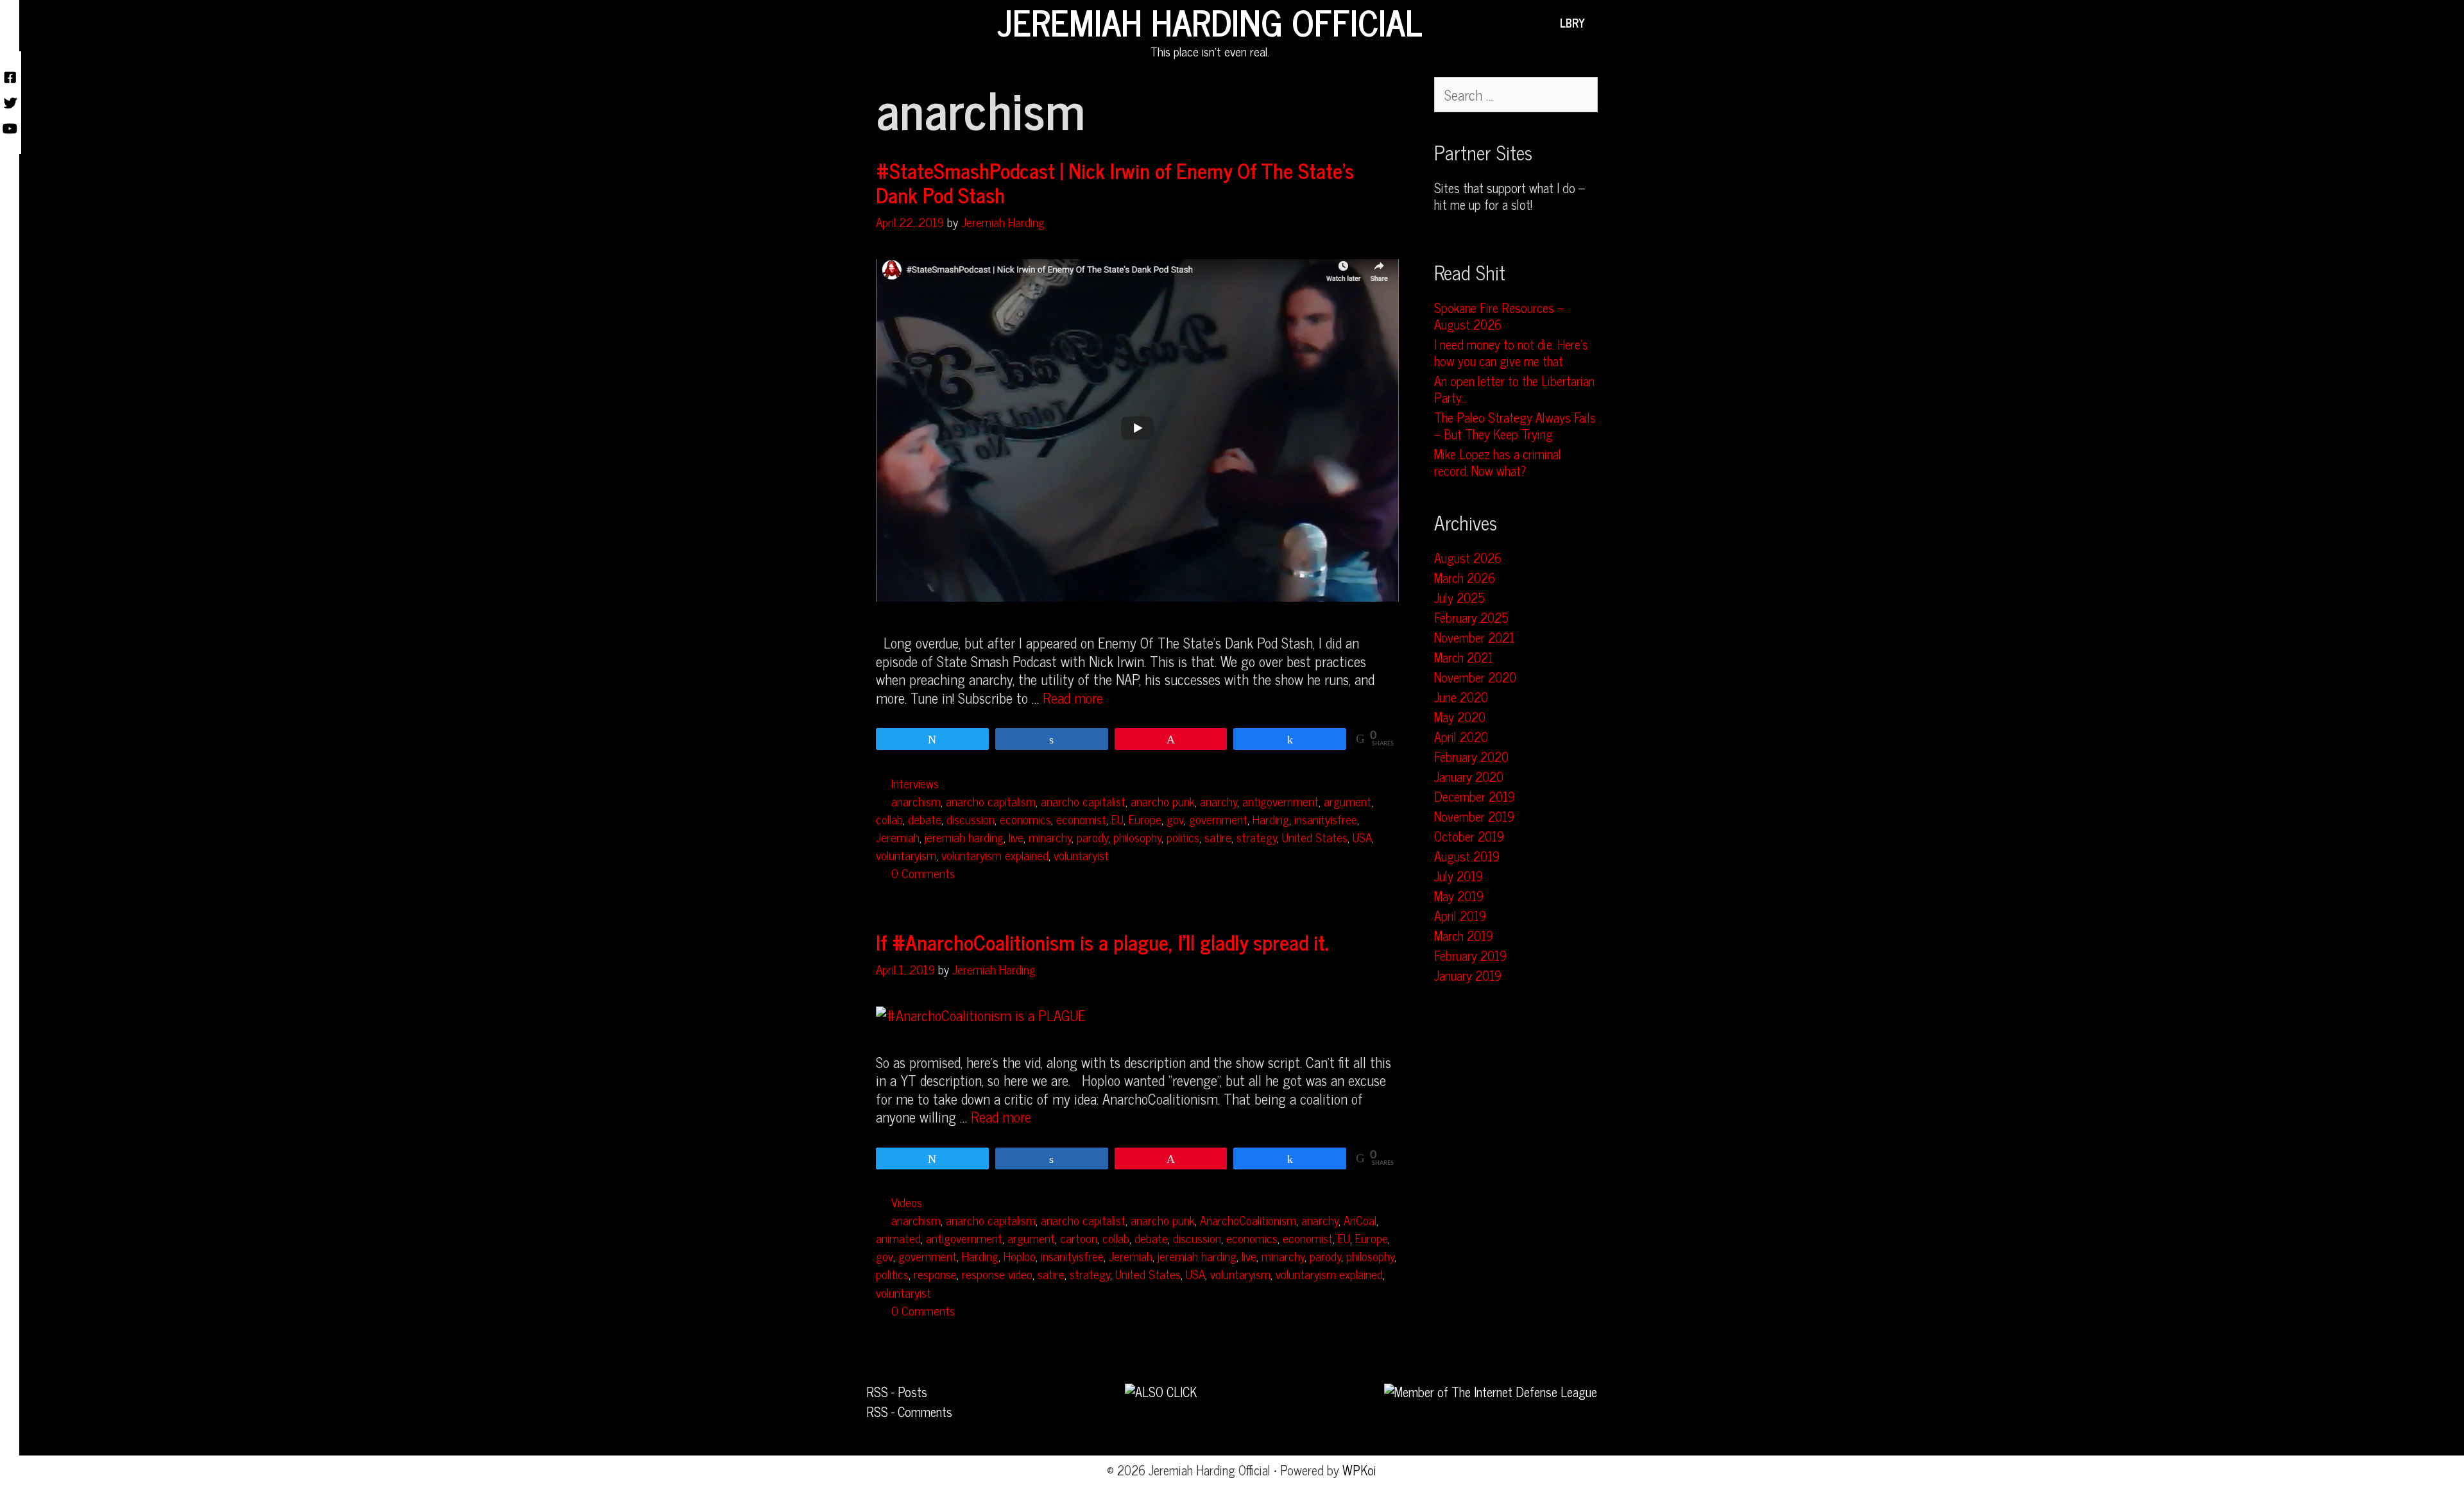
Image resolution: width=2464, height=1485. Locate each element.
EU (1117, 819)
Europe (1145, 819)
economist (1081, 819)
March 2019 (1464, 936)
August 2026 (1468, 558)
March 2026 (1465, 578)
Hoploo (1020, 1256)
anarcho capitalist (1083, 801)
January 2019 (1468, 975)
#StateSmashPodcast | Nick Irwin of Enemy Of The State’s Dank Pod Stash (1115, 182)
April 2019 (1460, 916)
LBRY (1572, 22)
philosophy (1137, 837)
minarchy (1050, 837)
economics (1025, 819)
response (935, 1274)
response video (997, 1274)
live (1016, 837)
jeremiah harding (964, 837)
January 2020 (1469, 776)
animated (898, 1238)
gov (1175, 819)
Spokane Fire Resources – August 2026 (1499, 316)
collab (889, 819)
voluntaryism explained (995, 855)
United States (1315, 837)
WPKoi (1359, 1470)
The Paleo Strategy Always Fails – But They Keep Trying (1515, 426)
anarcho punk (1163, 801)
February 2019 (1470, 955)
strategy (1257, 837)
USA (1362, 837)
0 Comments (923, 873)
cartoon (1079, 1238)
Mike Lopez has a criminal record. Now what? (1498, 462)
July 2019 (1459, 876)
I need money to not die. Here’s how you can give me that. (1511, 352)
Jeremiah (898, 837)
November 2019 (1474, 816)
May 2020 (1460, 717)
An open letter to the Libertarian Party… (1514, 389)
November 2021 (1474, 637)
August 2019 (1467, 856)
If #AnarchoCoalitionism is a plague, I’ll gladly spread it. (1102, 942)
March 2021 (1464, 657)
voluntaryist (1081, 855)
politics (1183, 837)
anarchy (1219, 801)
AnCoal (1360, 1220)
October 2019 (1469, 836)
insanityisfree (1326, 819)
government (1218, 819)
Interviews (915, 783)
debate (925, 819)
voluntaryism (906, 855)
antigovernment (1280, 801)
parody (1092, 837)
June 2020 (1461, 697)
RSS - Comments (909, 1412)
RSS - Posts (897, 1392)
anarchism (916, 801)
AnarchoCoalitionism (1248, 1220)
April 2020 (1461, 737)
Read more (1073, 698)
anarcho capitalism (991, 801)
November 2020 (1475, 677)
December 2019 (1475, 796)
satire (1218, 837)
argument (1347, 801)
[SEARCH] (1604, 22)
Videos (907, 1202)
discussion (971, 819)
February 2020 (1471, 757)
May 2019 (1459, 896)
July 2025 (1459, 598)
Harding (1271, 819)
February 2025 (1471, 617)
